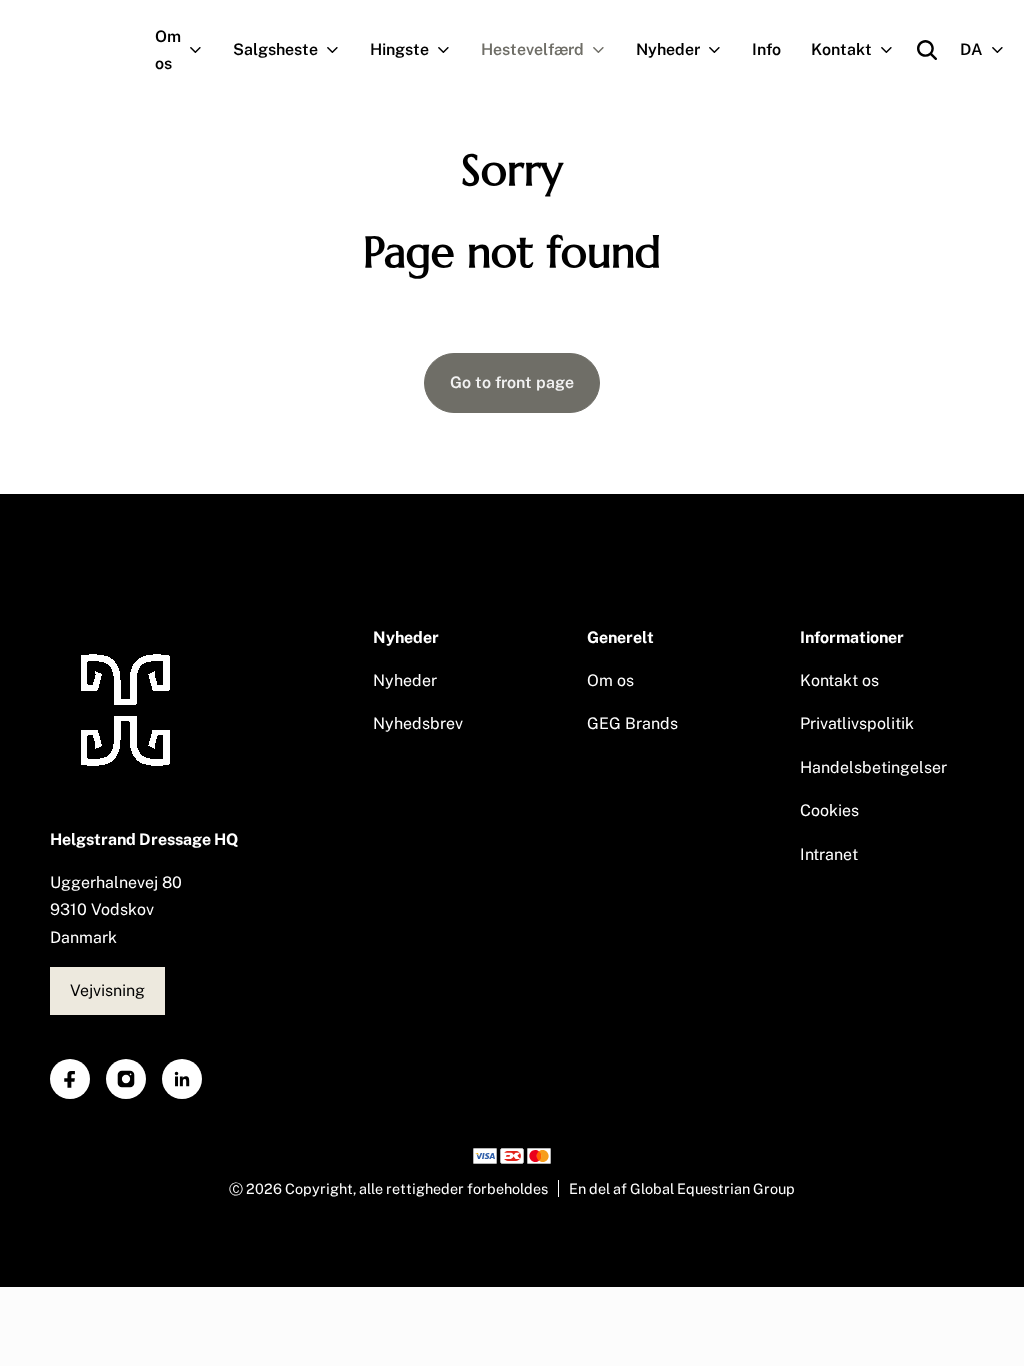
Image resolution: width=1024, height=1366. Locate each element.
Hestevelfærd (532, 49)
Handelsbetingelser (873, 767)
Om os (168, 50)
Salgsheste (275, 49)
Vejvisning (107, 990)
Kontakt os (839, 680)
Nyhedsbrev (418, 723)
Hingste (399, 49)
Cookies (829, 810)
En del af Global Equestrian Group (682, 1188)
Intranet (829, 854)
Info (766, 49)
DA (971, 49)
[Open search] (927, 50)
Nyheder (668, 49)
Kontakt (841, 49)
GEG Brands (632, 723)
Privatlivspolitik (857, 723)
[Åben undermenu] (199, 50)
